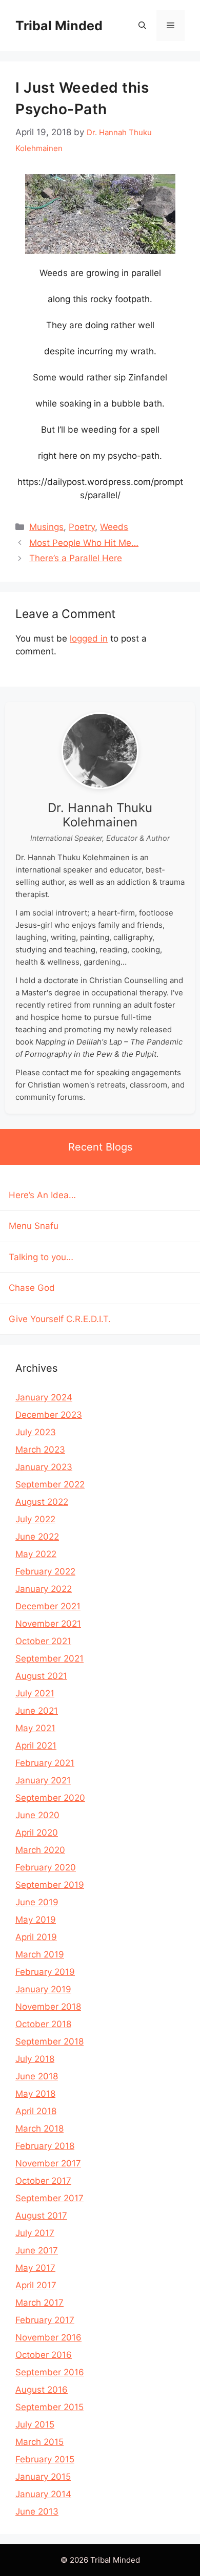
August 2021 (41, 1676)
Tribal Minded (59, 26)
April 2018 (36, 2111)
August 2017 (41, 2216)
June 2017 (37, 2250)
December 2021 (48, 1606)
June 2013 (37, 2511)
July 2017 (35, 2233)
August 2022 (42, 1502)
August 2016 (42, 2390)
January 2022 (44, 1589)
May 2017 (35, 2268)
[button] (142, 26)
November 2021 (48, 1624)
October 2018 (43, 2024)
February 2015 (45, 2459)
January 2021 (43, 1780)
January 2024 (44, 1397)
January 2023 (44, 1467)
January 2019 (43, 1989)
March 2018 (39, 2128)
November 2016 (48, 2337)
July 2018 (35, 2059)
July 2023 (36, 1432)
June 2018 (37, 2076)
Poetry (82, 527)
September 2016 (50, 2372)
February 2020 (46, 1867)
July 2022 (35, 1519)
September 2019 (50, 1885)
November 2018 (48, 2007)
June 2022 (37, 1537)
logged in (89, 638)
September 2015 (49, 2407)
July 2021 (35, 1693)
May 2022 (36, 1554)
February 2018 (45, 2146)
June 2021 (37, 1711)
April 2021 (36, 1745)
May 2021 (35, 1728)
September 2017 (49, 2198)
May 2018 (35, 2094)
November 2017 (48, 2163)
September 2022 (50, 1484)
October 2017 (43, 2181)
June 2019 (37, 1902)
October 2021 (43, 1641)
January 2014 (43, 2494)
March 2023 (40, 1450)
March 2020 (40, 1850)
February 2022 (45, 1571)
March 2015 (39, 2442)
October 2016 (44, 2355)
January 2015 (43, 2477)
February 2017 (45, 2320)
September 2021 (49, 1658)
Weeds (114, 527)
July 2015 (35, 2424)
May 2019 (36, 1920)
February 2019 (45, 1972)
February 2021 (45, 1763)
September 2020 (50, 1798)
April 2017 (36, 2285)
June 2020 (37, 1815)
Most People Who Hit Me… (84, 543)
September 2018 (49, 2041)
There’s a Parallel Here (76, 558)
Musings (46, 527)
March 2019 (40, 1954)
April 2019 (36, 1937)
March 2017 (39, 2303)
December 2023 (49, 1415)
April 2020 (37, 1833)
